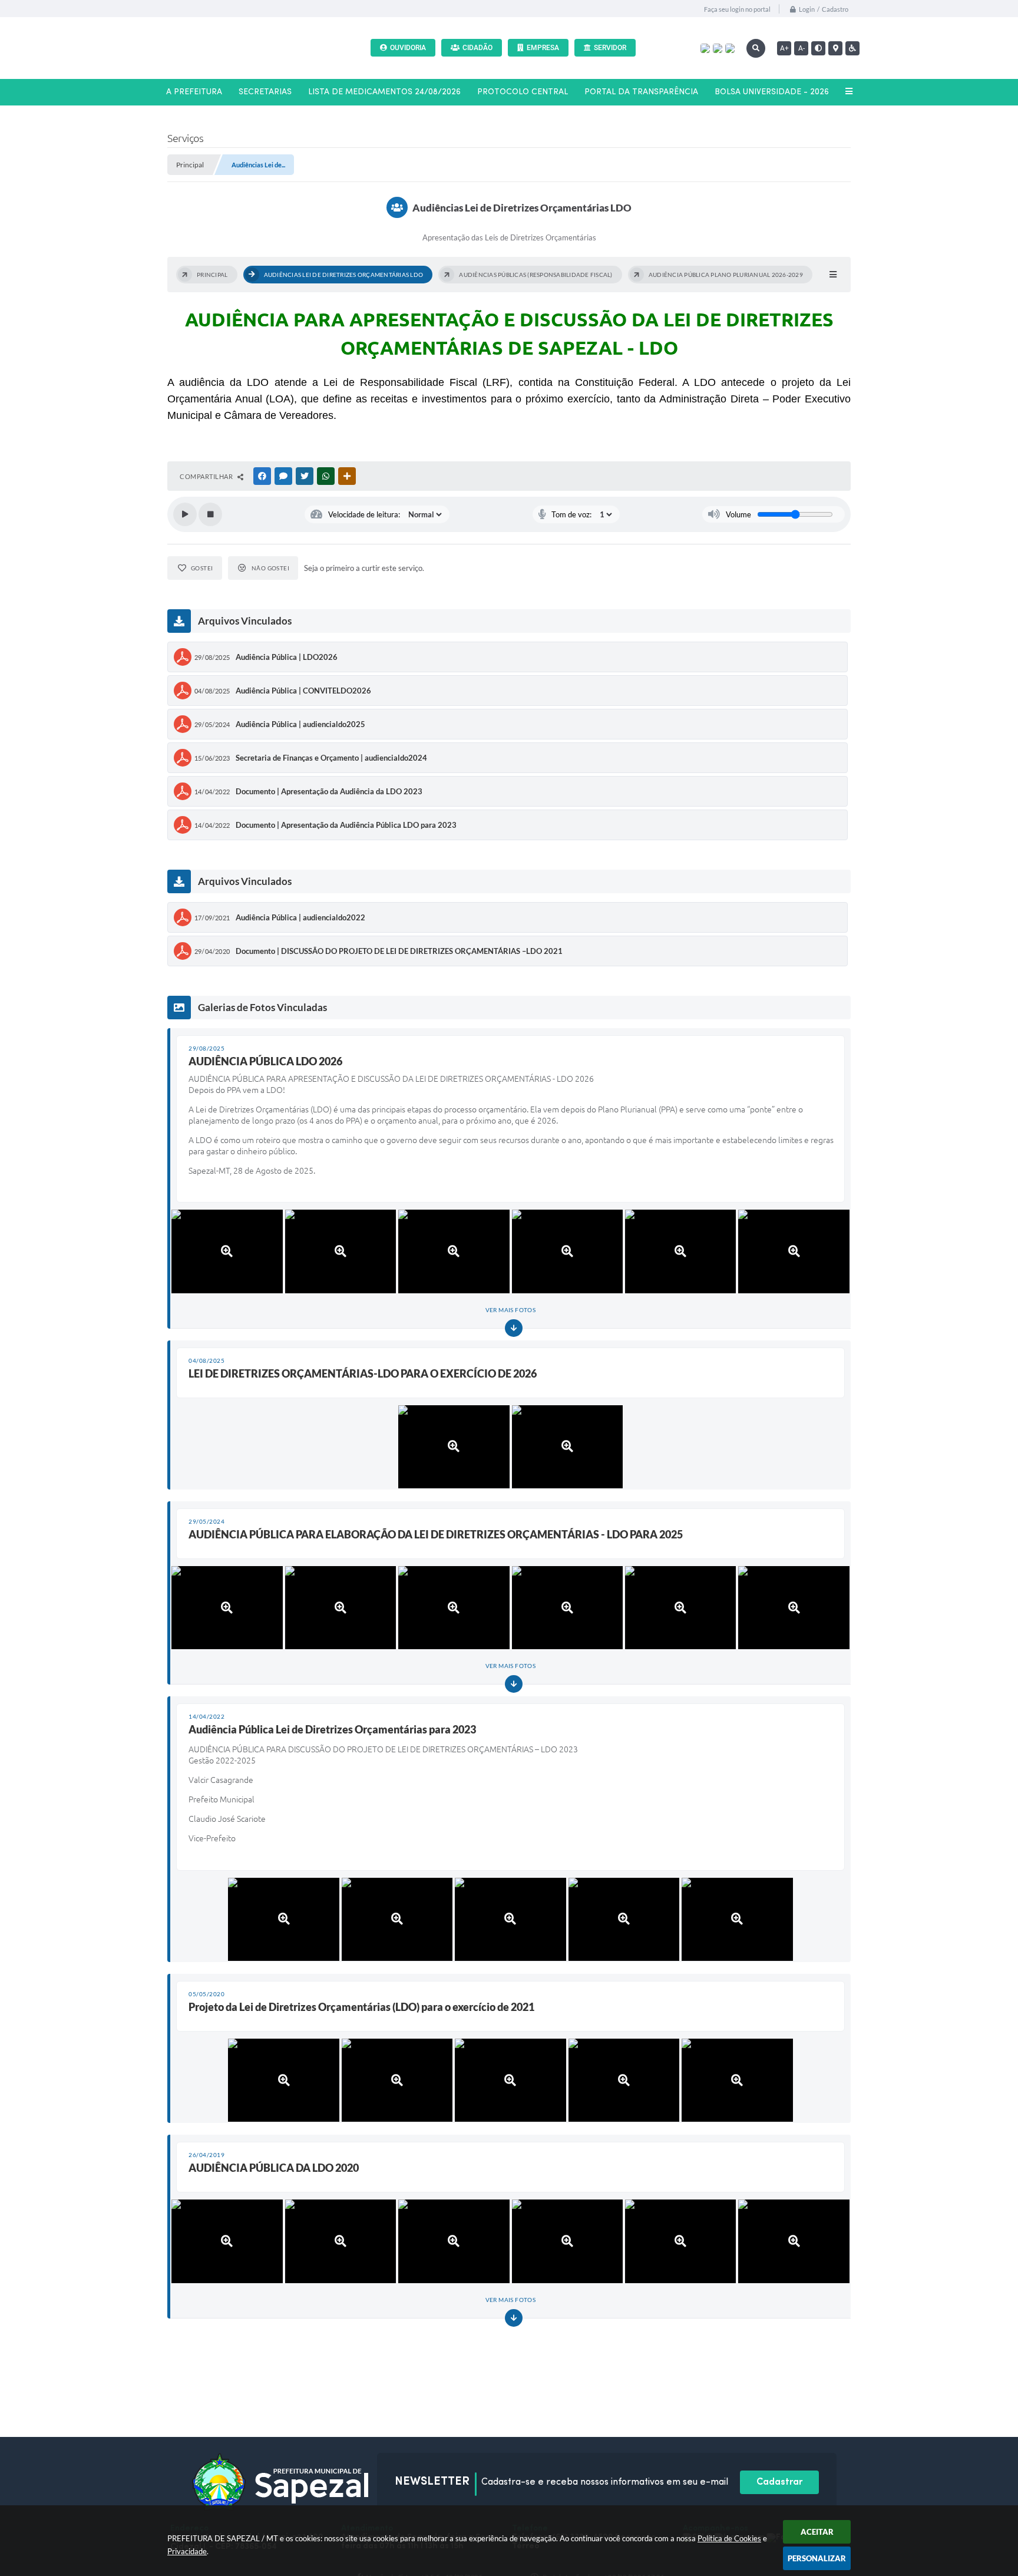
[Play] (185, 514)
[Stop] (210, 514)
